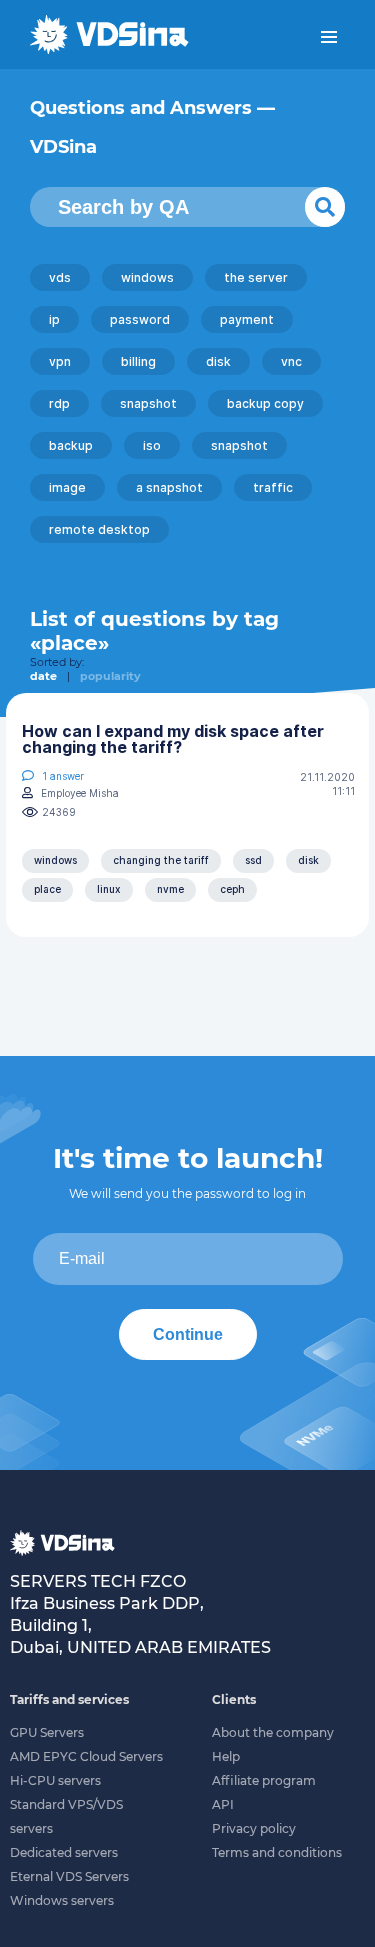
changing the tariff (161, 860)
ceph (232, 889)
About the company (273, 1732)
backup (71, 445)
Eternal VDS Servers (69, 1876)
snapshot (148, 403)
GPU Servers (47, 1732)
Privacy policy (254, 1828)
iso (152, 445)
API (223, 1804)
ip (54, 319)
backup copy (265, 403)
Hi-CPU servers (55, 1780)
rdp (59, 403)
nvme (170, 889)
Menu (329, 37)
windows (147, 277)
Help (226, 1756)
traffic (273, 487)
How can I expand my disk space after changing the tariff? (173, 739)
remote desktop (99, 529)
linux (109, 889)
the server (256, 277)
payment (247, 319)
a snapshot (169, 487)
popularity (110, 676)
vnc (291, 361)
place (47, 889)
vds (60, 277)
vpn (60, 361)
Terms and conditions (277, 1852)
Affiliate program (264, 1780)
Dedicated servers (64, 1852)
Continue (188, 1334)
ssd (253, 860)
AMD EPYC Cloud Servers (86, 1756)
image (67, 487)
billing (138, 361)
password (140, 319)
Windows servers (62, 1900)
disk (218, 361)
